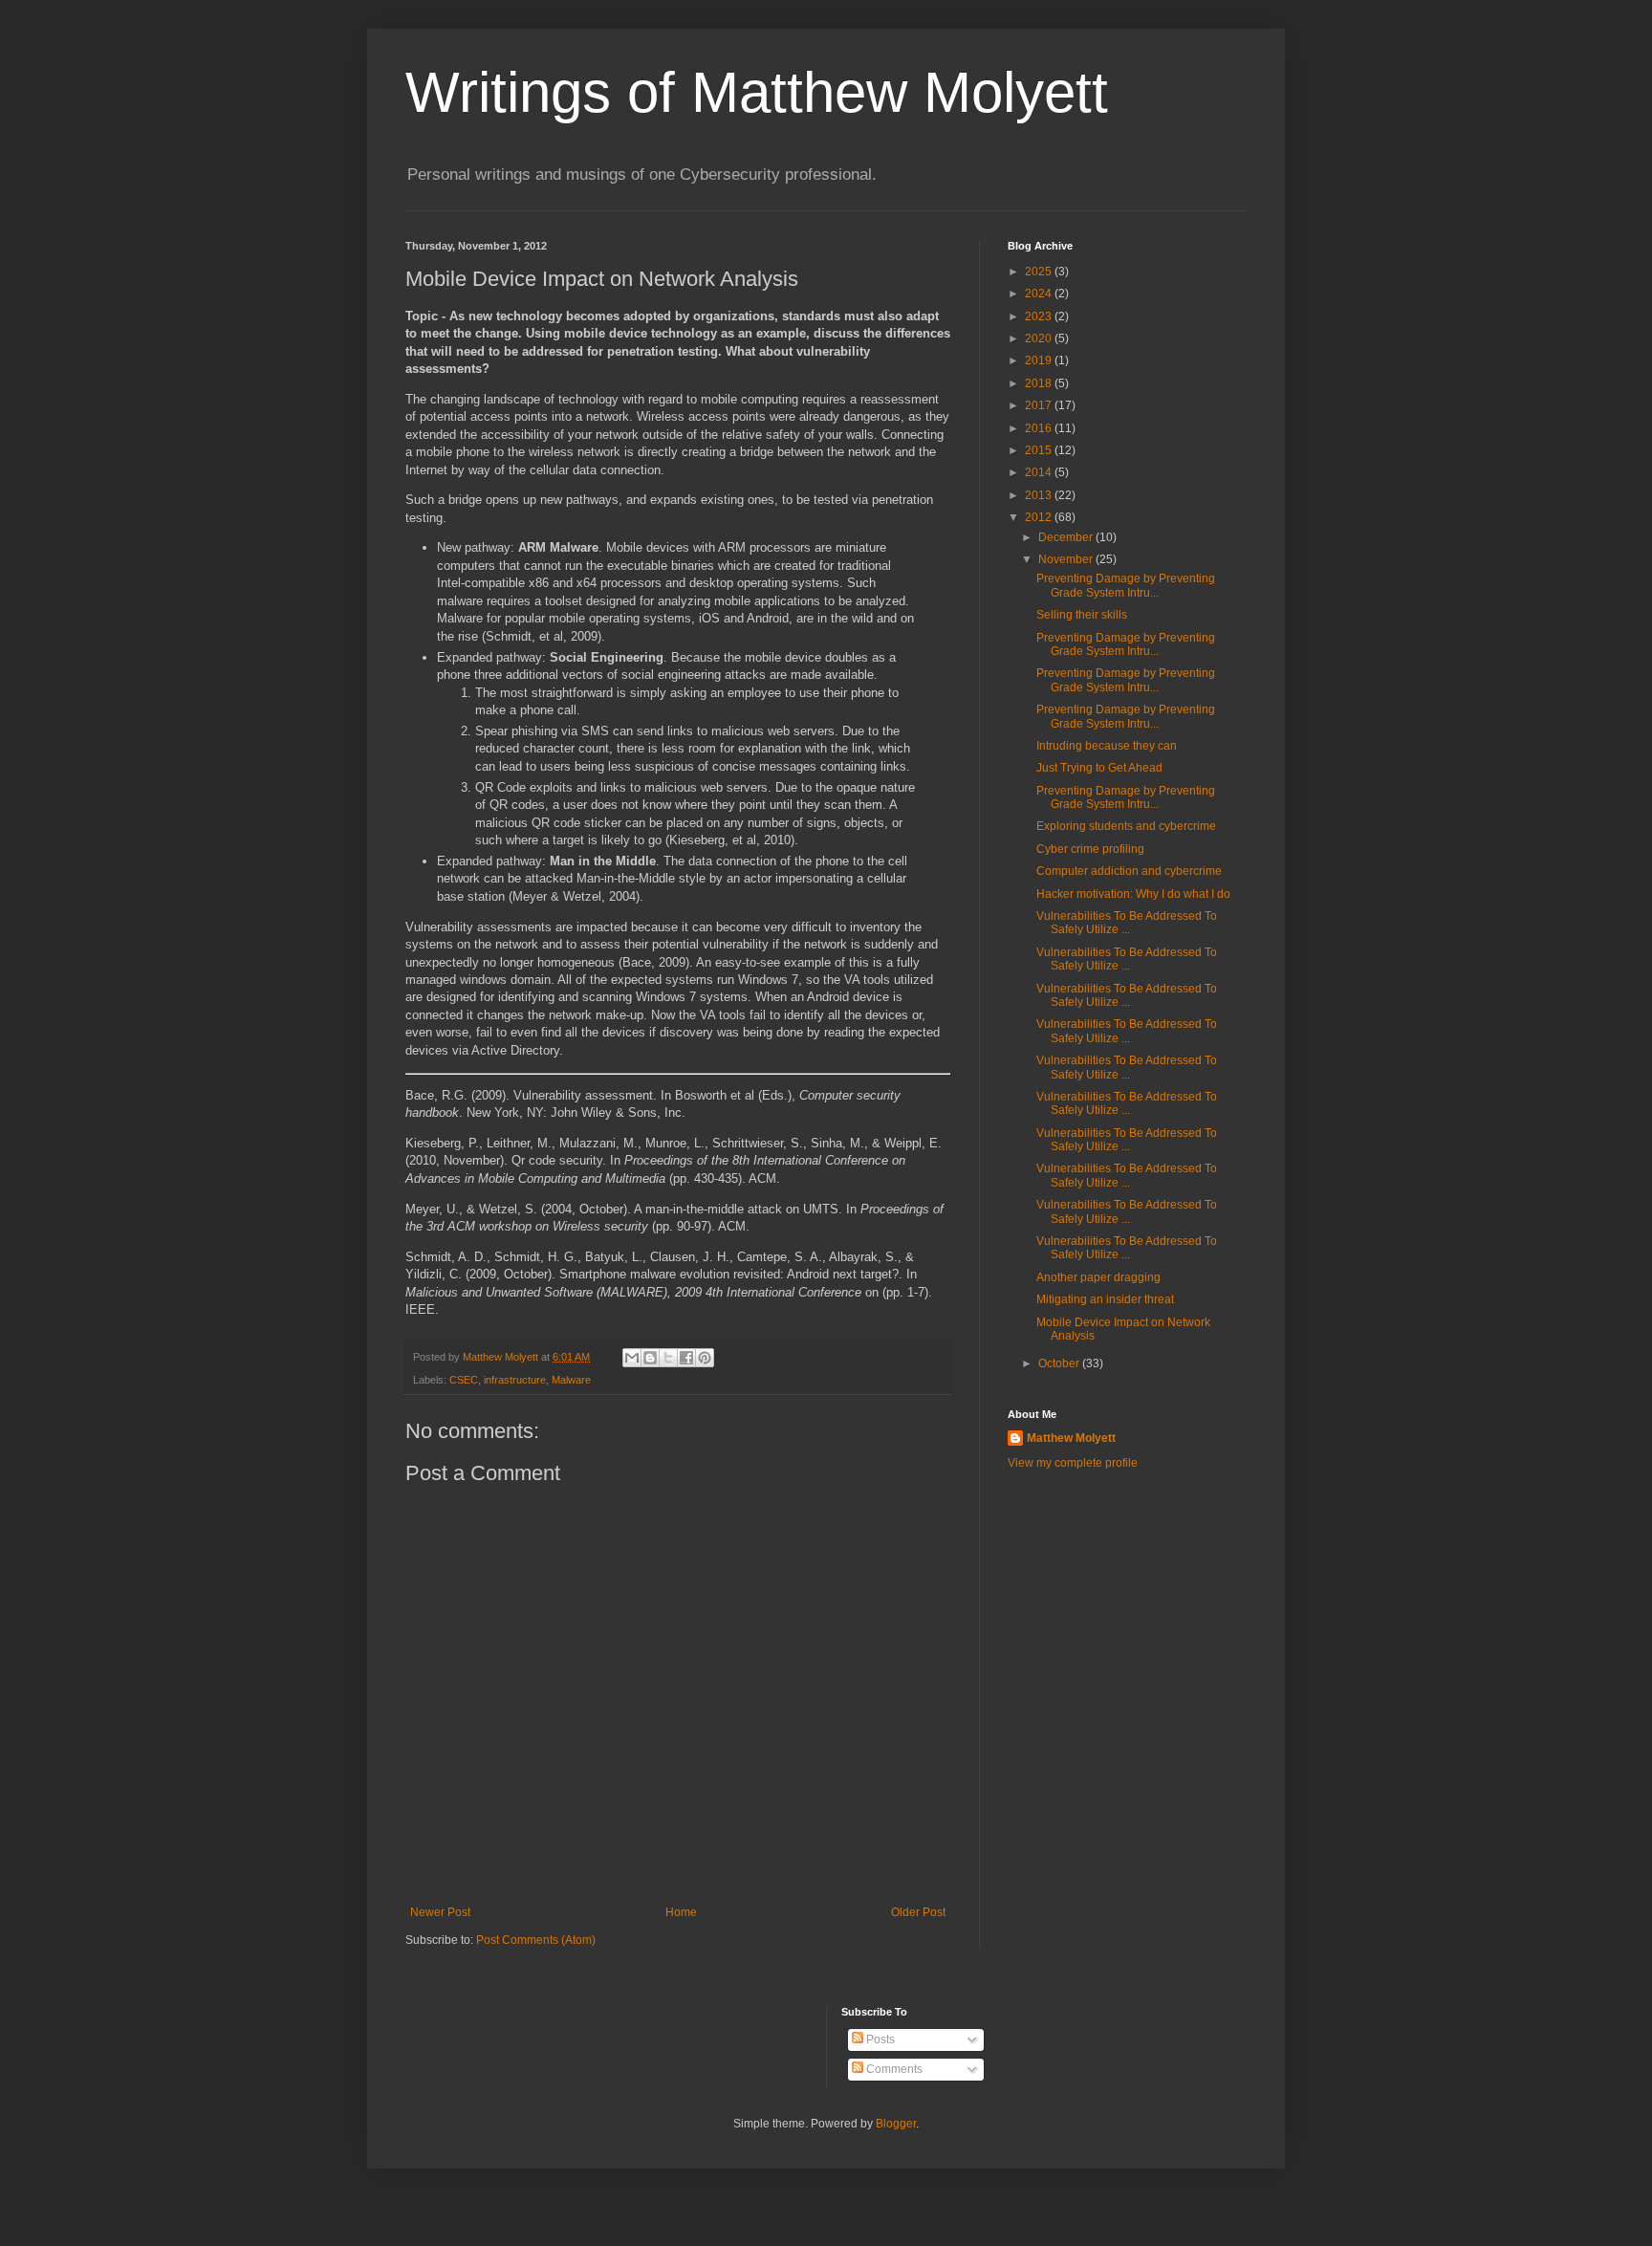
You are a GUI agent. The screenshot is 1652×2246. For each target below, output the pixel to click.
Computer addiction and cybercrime (1129, 871)
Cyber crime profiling (1090, 849)
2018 (1040, 383)
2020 (1040, 338)
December (1067, 537)
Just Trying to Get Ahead (1099, 768)
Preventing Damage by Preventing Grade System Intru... (1126, 585)
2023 (1040, 316)
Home (681, 1912)
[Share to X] (668, 1358)
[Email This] (632, 1358)
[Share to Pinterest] (705, 1358)
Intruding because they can (1107, 746)
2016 (1040, 428)
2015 (1040, 450)
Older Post (918, 1912)
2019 (1040, 360)
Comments (893, 2069)
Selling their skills (1082, 615)
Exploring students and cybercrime (1126, 826)
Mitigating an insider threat (1105, 1299)
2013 (1040, 495)
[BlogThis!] (650, 1358)
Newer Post (440, 1912)
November (1067, 559)
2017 (1040, 405)
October (1060, 1363)
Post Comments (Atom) (536, 1940)
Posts (879, 2039)
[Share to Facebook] (686, 1358)
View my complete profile (1073, 1463)
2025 (1040, 272)
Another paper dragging (1098, 1277)
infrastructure (515, 1380)
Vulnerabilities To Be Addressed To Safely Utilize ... (1127, 923)
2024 (1040, 294)
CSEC (464, 1380)
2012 (1040, 517)
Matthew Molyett (1071, 1438)
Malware (571, 1380)
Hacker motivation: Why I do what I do (1133, 894)
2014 (1040, 472)
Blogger (896, 2124)
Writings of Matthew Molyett (757, 92)
